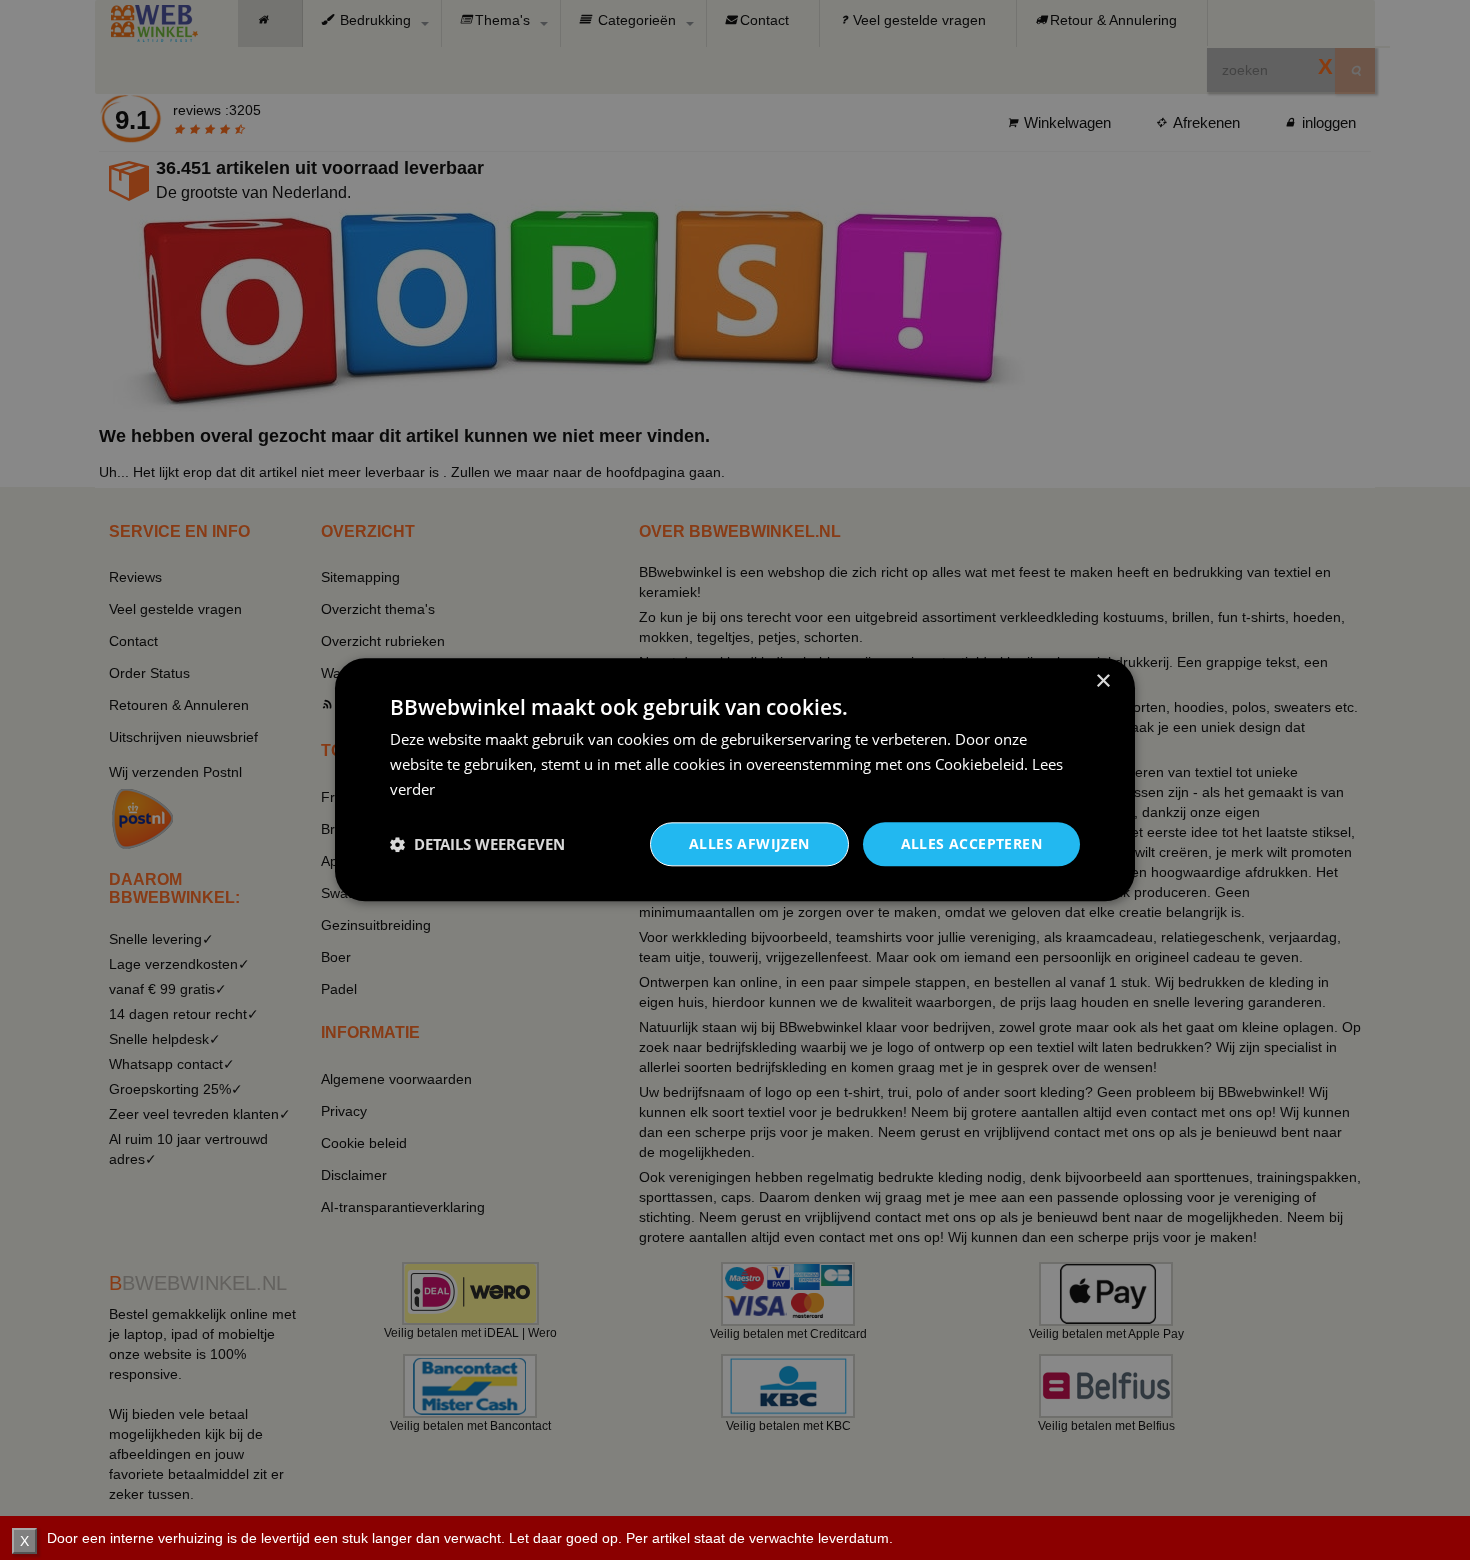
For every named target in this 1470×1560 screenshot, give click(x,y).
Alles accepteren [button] (971, 843)
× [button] (1102, 681)
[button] (477, 844)
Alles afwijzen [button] (749, 843)
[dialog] (735, 779)
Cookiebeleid (979, 764)
